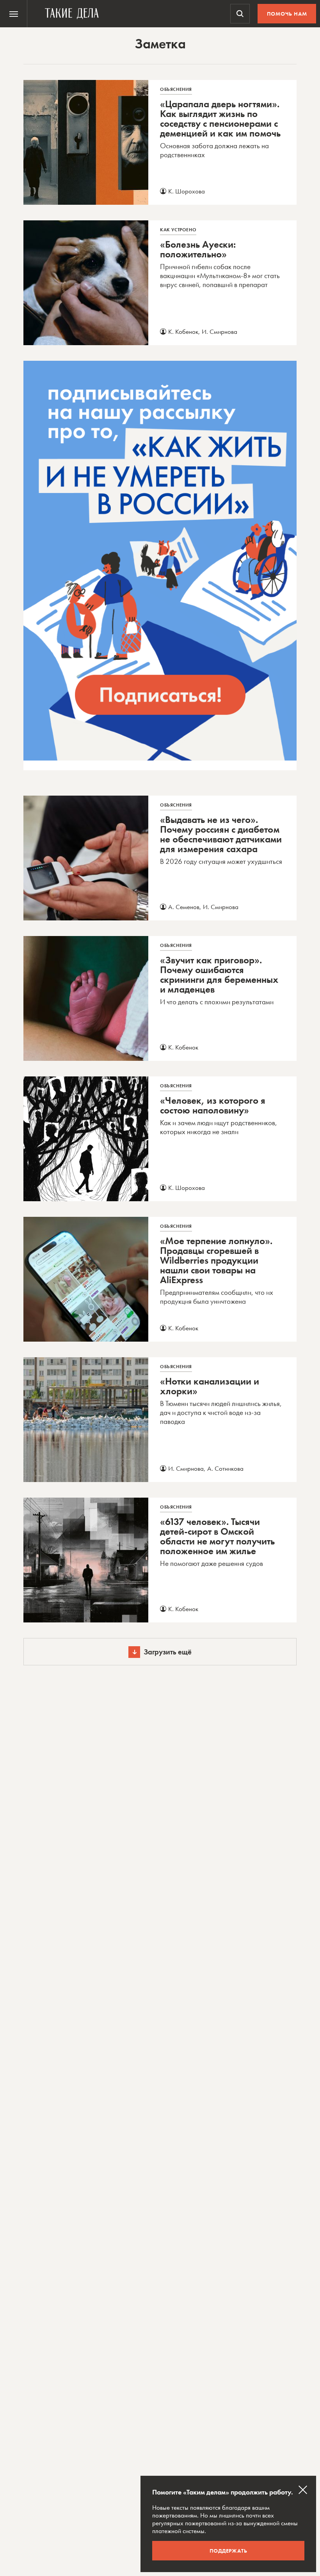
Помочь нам (287, 14)
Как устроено (178, 230)
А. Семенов (184, 907)
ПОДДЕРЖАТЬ (228, 2551)
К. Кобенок (183, 332)
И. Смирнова (220, 332)
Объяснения (176, 89)
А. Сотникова (225, 1468)
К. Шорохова (187, 191)
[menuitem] (14, 14)
